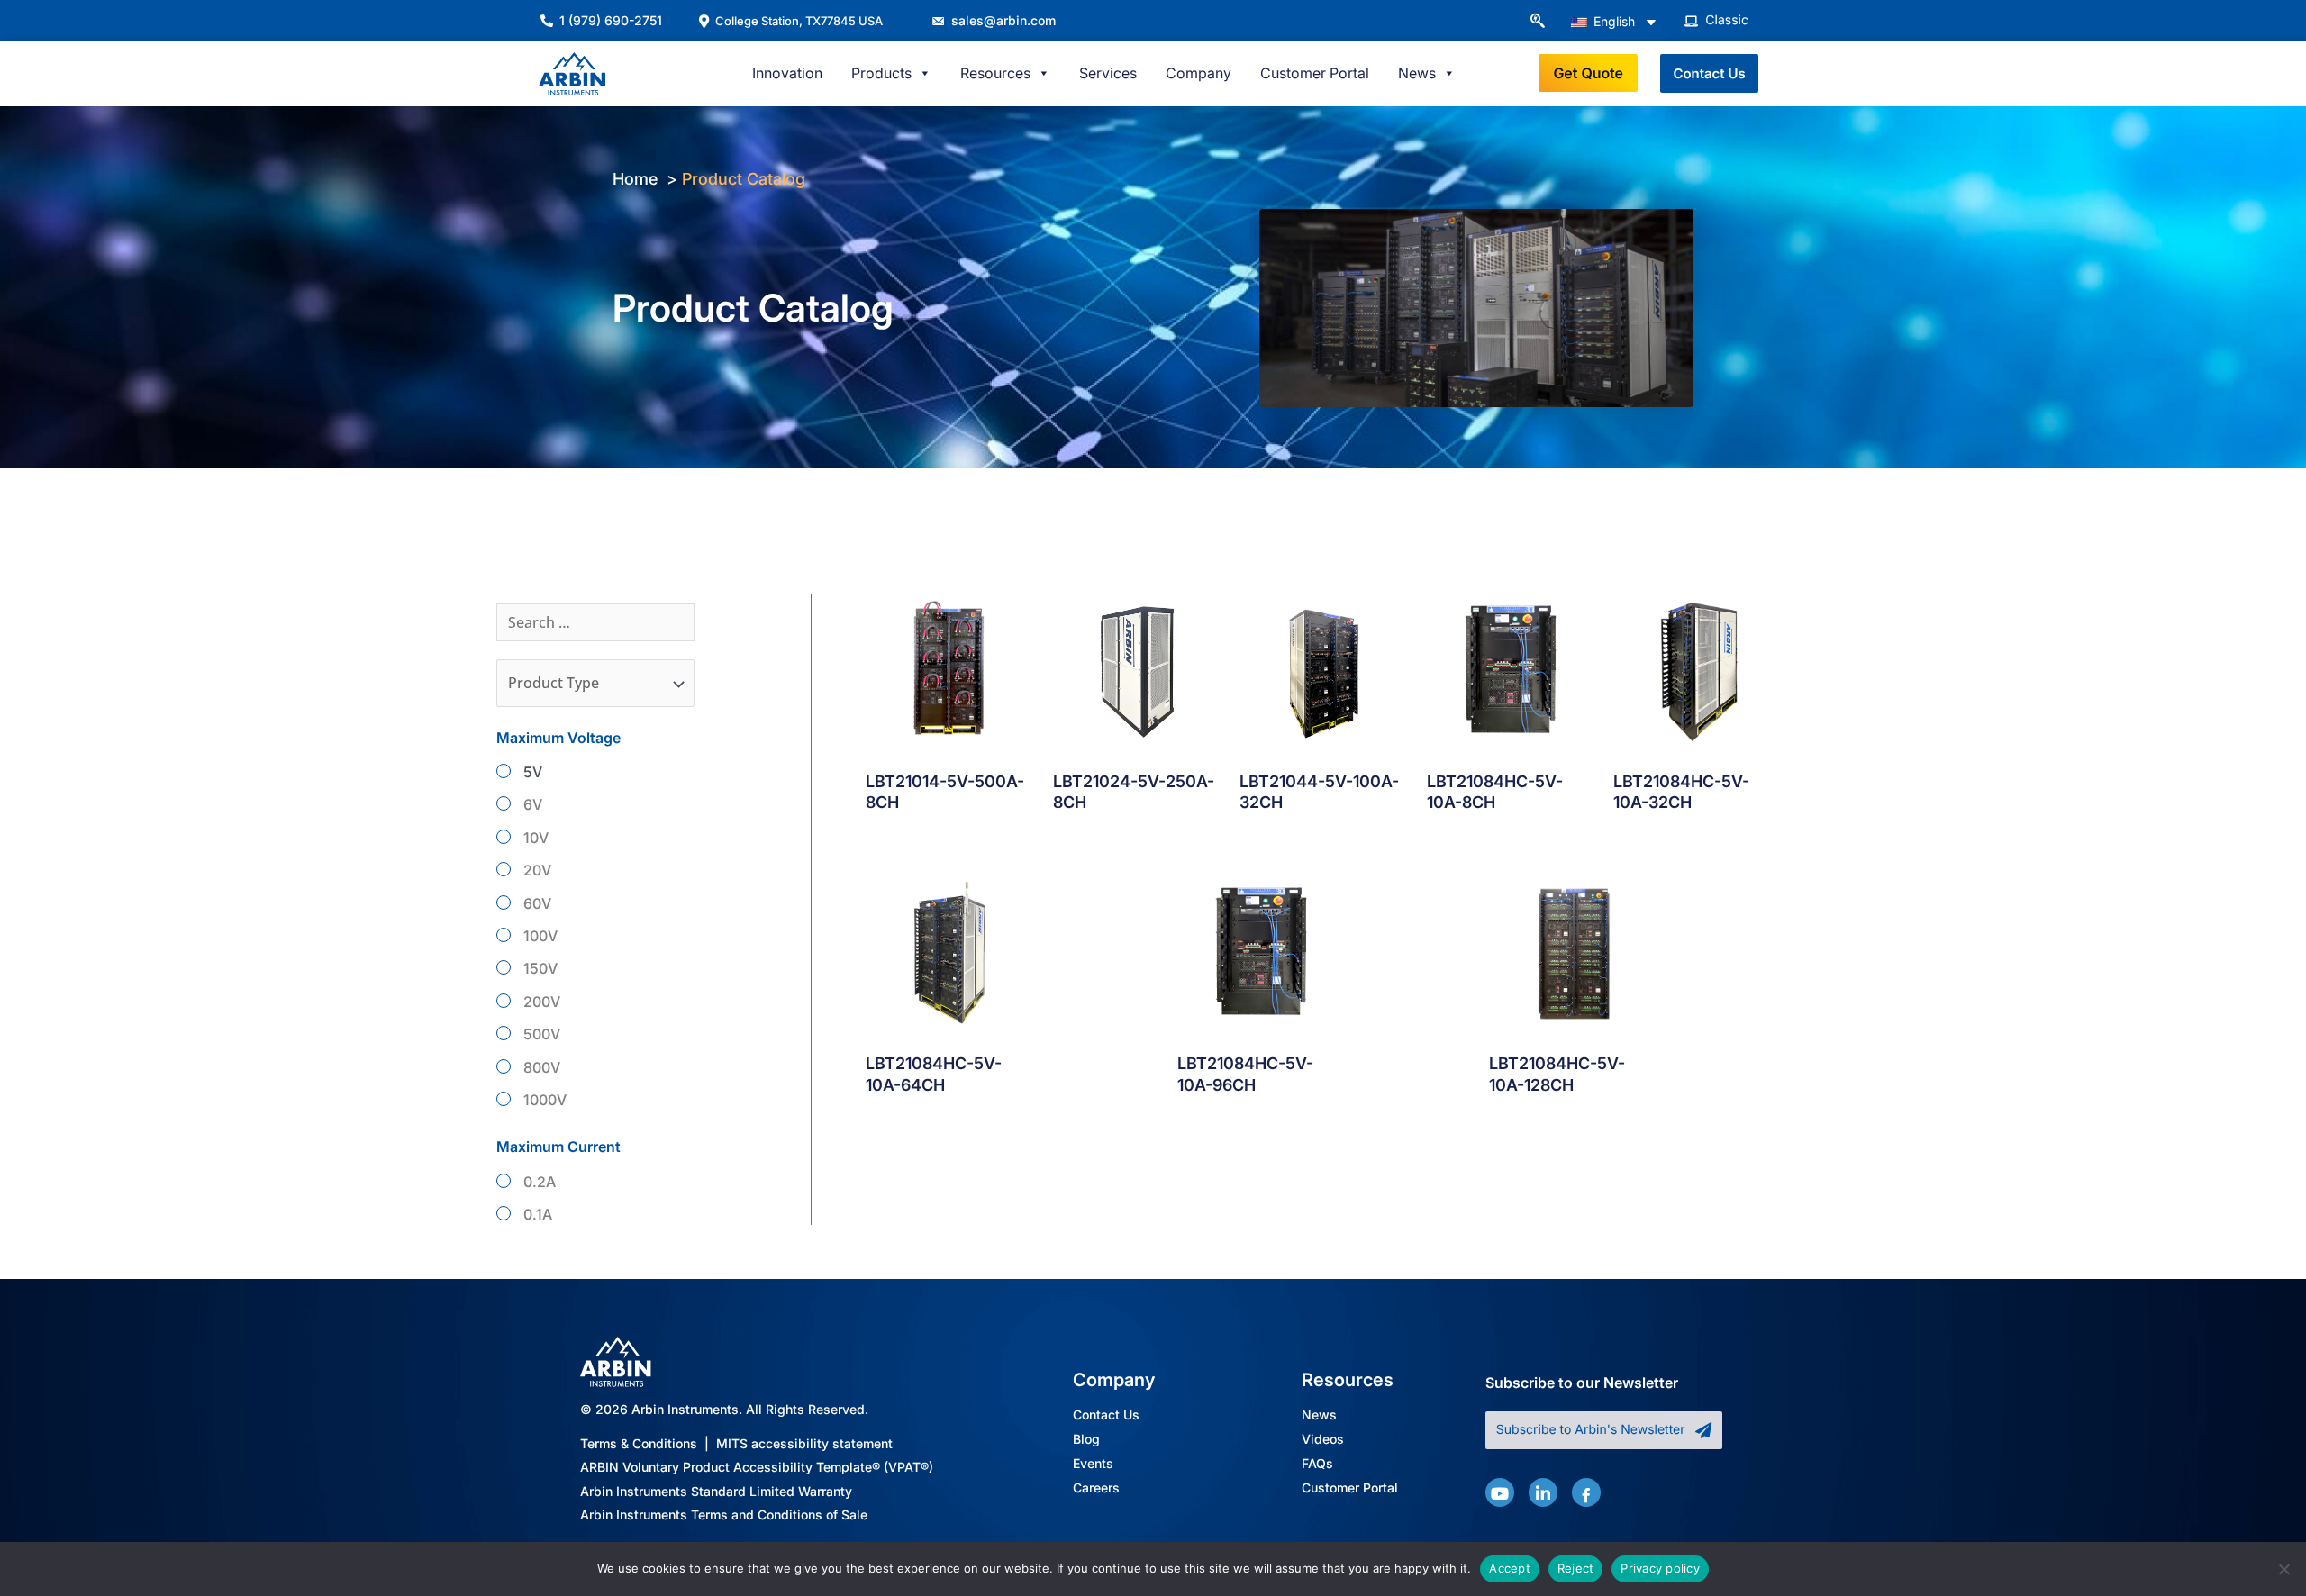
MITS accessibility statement (804, 1443)
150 (536, 968)
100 (536, 936)
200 (537, 1002)
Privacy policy (1660, 1568)
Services (1108, 73)
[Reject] (2283, 1569)
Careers (1096, 1488)
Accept (1510, 1568)
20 (532, 870)
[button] (1537, 22)
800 (537, 1067)
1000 (540, 1100)
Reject (1576, 1568)
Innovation (787, 73)
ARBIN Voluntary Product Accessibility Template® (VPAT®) (757, 1468)
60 (532, 903)
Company (1198, 73)
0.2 (535, 1182)
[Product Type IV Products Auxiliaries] (595, 683)
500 (537, 1034)
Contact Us (1106, 1415)
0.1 (533, 1214)
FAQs (1317, 1464)
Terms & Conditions (639, 1443)
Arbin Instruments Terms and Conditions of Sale (724, 1515)
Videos (1323, 1440)
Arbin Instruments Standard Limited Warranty (716, 1491)
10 (531, 838)
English (1612, 21)
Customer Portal (1315, 73)
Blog (1086, 1440)
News (1319, 1415)
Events (1093, 1464)
